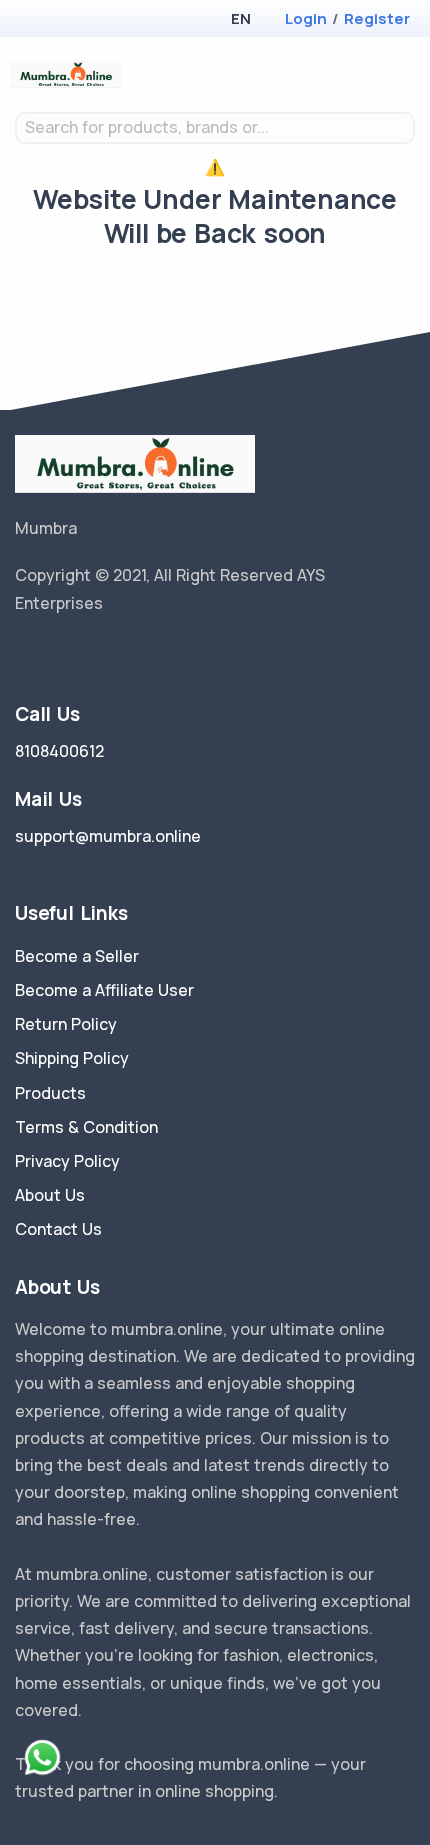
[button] (240, 18)
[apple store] (30, 20)
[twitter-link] (23, 654)
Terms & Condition (86, 1127)
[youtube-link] (113, 654)
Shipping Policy (72, 1058)
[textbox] (215, 127)
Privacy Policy (67, 1161)
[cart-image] (375, 74)
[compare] (343, 74)
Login (306, 18)
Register (377, 18)
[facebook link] (53, 654)
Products (50, 1093)
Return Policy (66, 1024)
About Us (50, 1195)
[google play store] (65, 20)
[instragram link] (83, 654)
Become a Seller (77, 956)
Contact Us (58, 1229)
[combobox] (215, 128)
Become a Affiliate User (104, 990)
